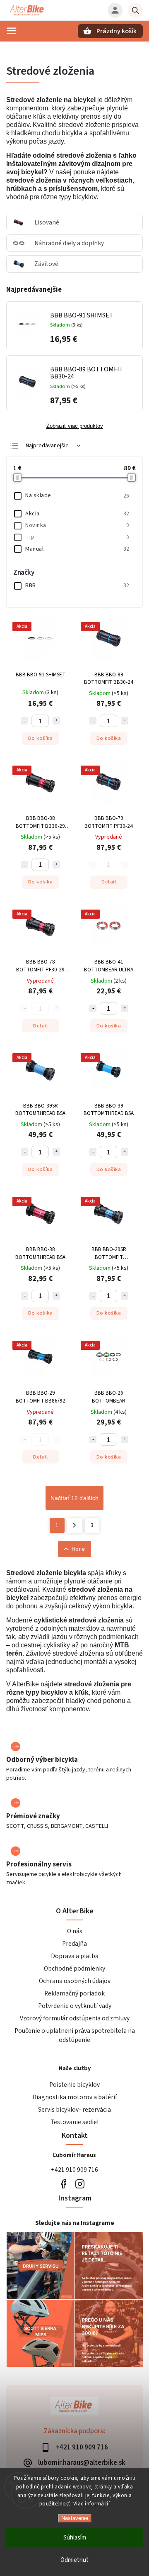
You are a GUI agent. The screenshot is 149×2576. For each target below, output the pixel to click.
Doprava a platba (75, 1956)
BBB (77, 585)
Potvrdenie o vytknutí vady (75, 2006)
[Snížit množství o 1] (24, 721)
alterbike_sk (80, 2184)
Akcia (77, 514)
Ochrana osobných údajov (75, 1981)
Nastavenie (75, 2518)
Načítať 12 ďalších (74, 1498)
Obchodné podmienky (74, 1969)
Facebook (63, 2184)
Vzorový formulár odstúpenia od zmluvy (75, 2018)
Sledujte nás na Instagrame (75, 2223)
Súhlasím (75, 2538)
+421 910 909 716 (74, 2170)
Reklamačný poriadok (74, 1993)
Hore (78, 1549)
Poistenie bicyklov (74, 2085)
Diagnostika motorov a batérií (74, 2097)
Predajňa (74, 1944)
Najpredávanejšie (47, 446)
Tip (77, 537)
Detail (109, 882)
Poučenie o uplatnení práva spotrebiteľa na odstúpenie (75, 2035)
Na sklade (77, 495)
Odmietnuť (74, 2560)
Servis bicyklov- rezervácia (74, 2110)
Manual (77, 549)
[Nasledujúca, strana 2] (75, 1525)
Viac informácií (92, 2504)
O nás (75, 1931)
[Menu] (12, 31)
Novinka (77, 525)
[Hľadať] (135, 10)
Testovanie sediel (74, 2122)
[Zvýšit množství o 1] (56, 721)
